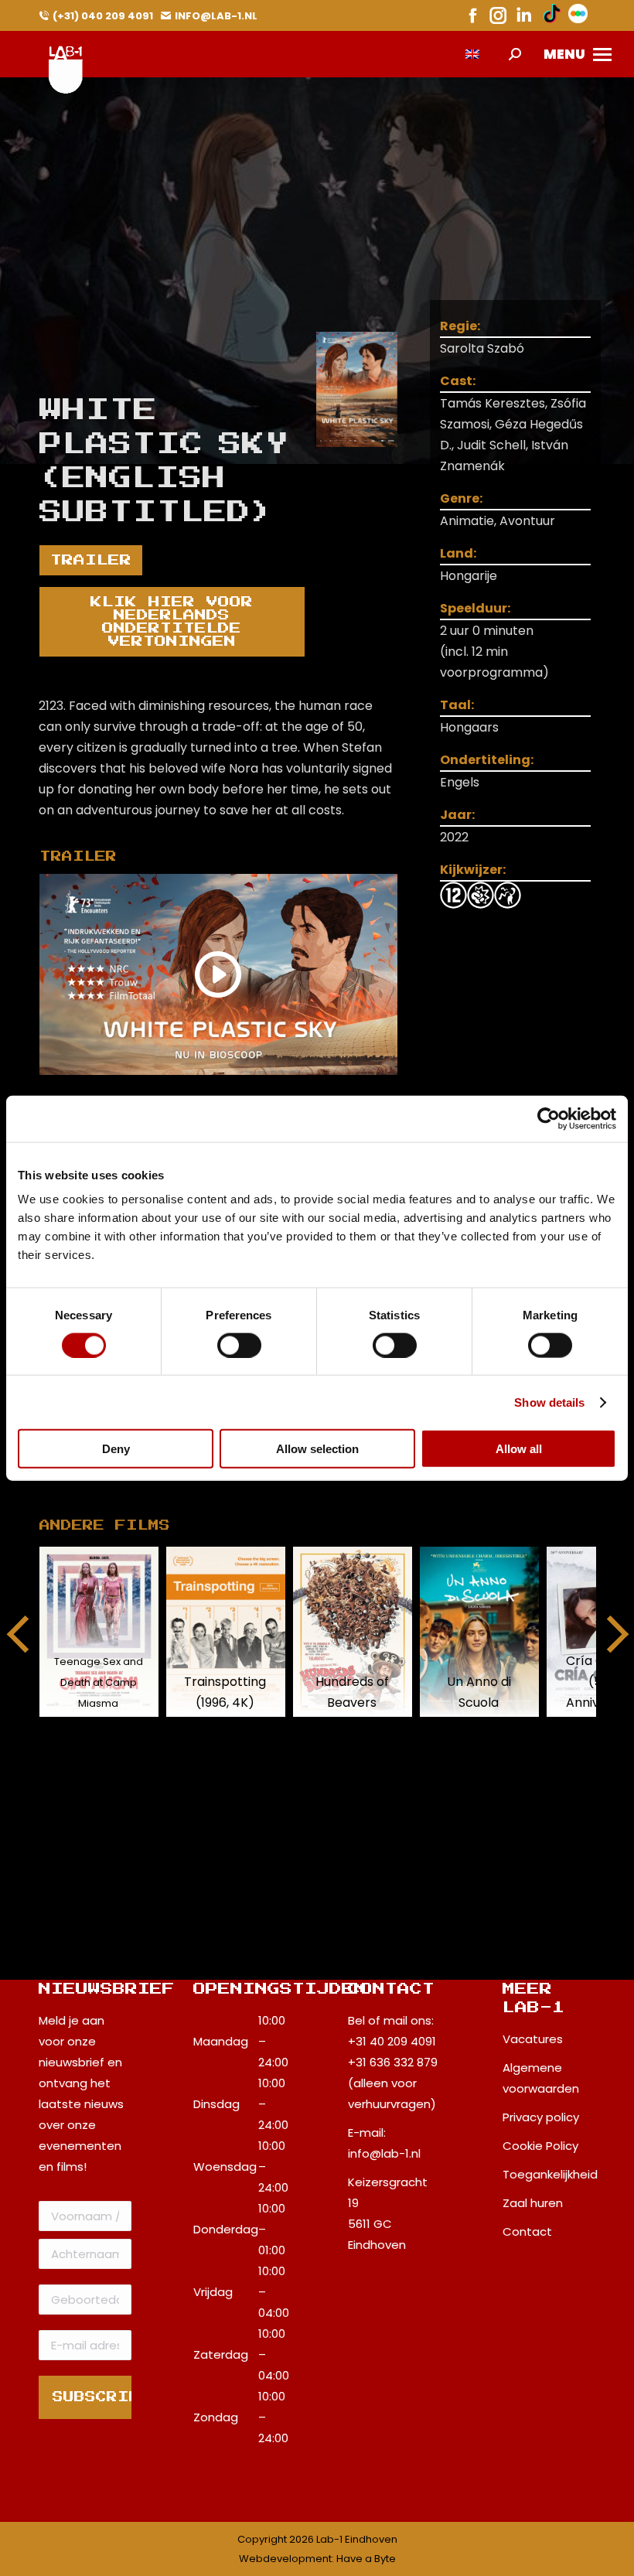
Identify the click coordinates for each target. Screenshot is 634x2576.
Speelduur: (475, 608)
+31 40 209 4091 (392, 2041)
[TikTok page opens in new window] (552, 15)
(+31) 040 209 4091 (103, 16)
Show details (549, 1402)
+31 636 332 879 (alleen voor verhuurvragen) (393, 2083)
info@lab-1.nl (384, 2153)
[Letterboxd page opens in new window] (578, 15)
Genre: (461, 498)
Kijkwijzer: (473, 870)
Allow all (519, 1449)
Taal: (457, 705)
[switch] (239, 1345)
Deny (116, 1449)
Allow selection (317, 1449)
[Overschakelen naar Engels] (472, 55)
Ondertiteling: (487, 760)
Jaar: (457, 815)
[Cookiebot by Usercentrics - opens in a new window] (549, 1118)
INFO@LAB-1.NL (216, 16)
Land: (458, 553)
